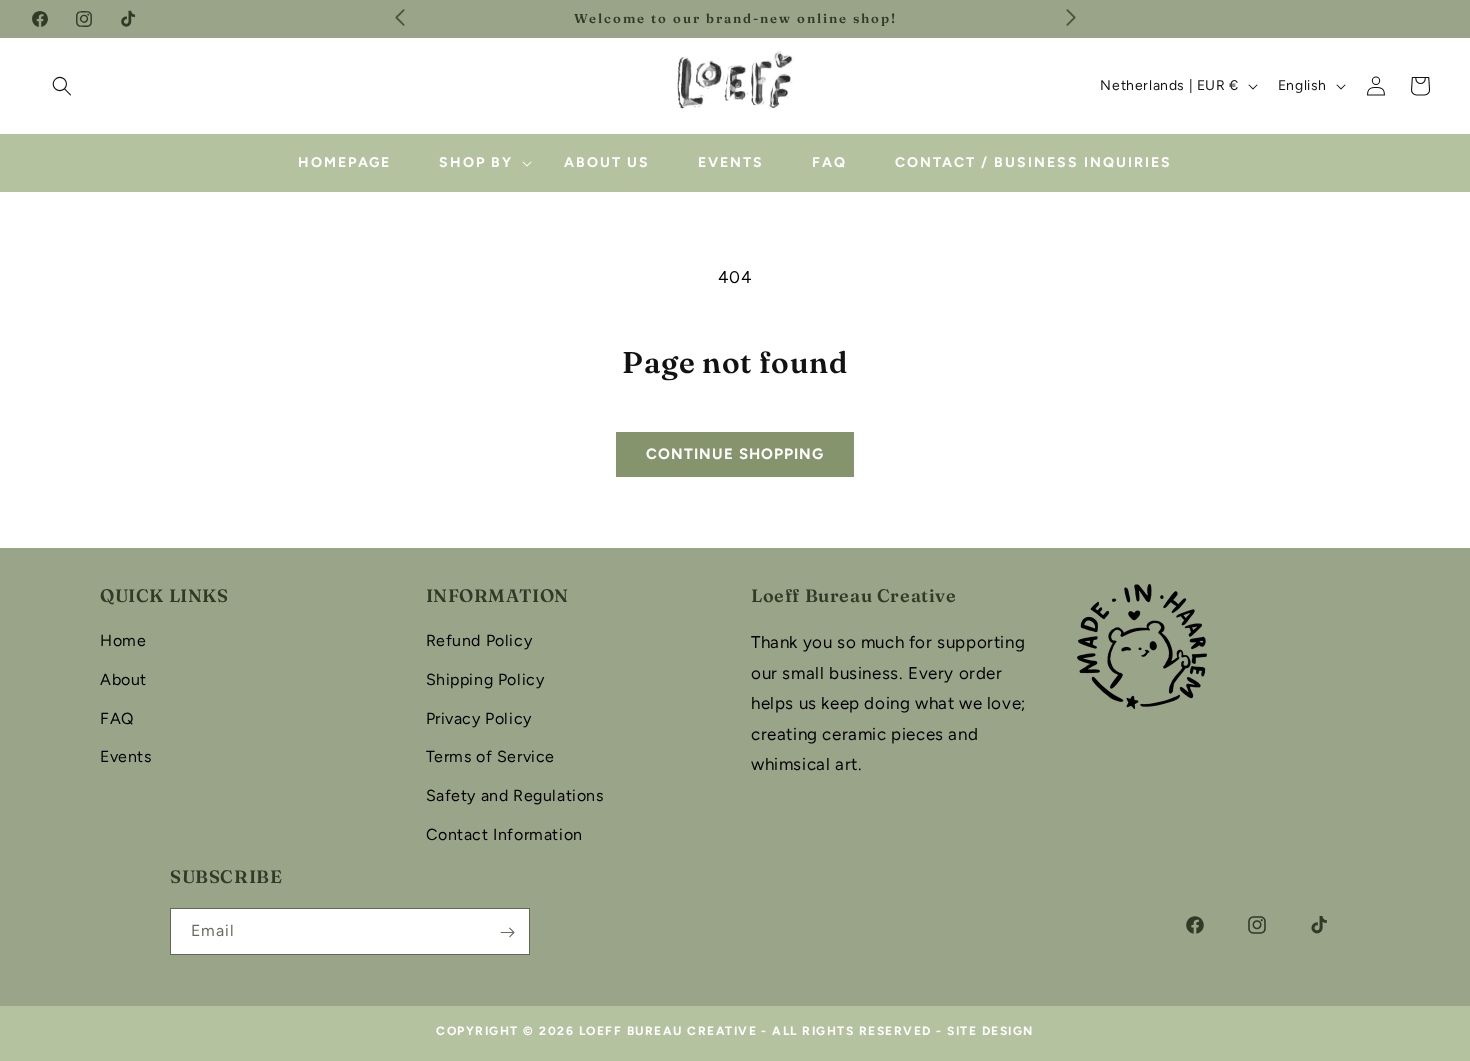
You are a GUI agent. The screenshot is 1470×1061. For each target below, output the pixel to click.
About (123, 679)
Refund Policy (479, 640)
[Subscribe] (507, 932)
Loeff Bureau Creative (668, 1031)
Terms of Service (491, 757)
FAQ (117, 718)
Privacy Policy (479, 718)
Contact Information (504, 834)
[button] (62, 86)
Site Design (990, 1031)
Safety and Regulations (515, 796)
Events (126, 757)
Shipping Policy (485, 679)
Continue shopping (735, 454)
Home (123, 640)
